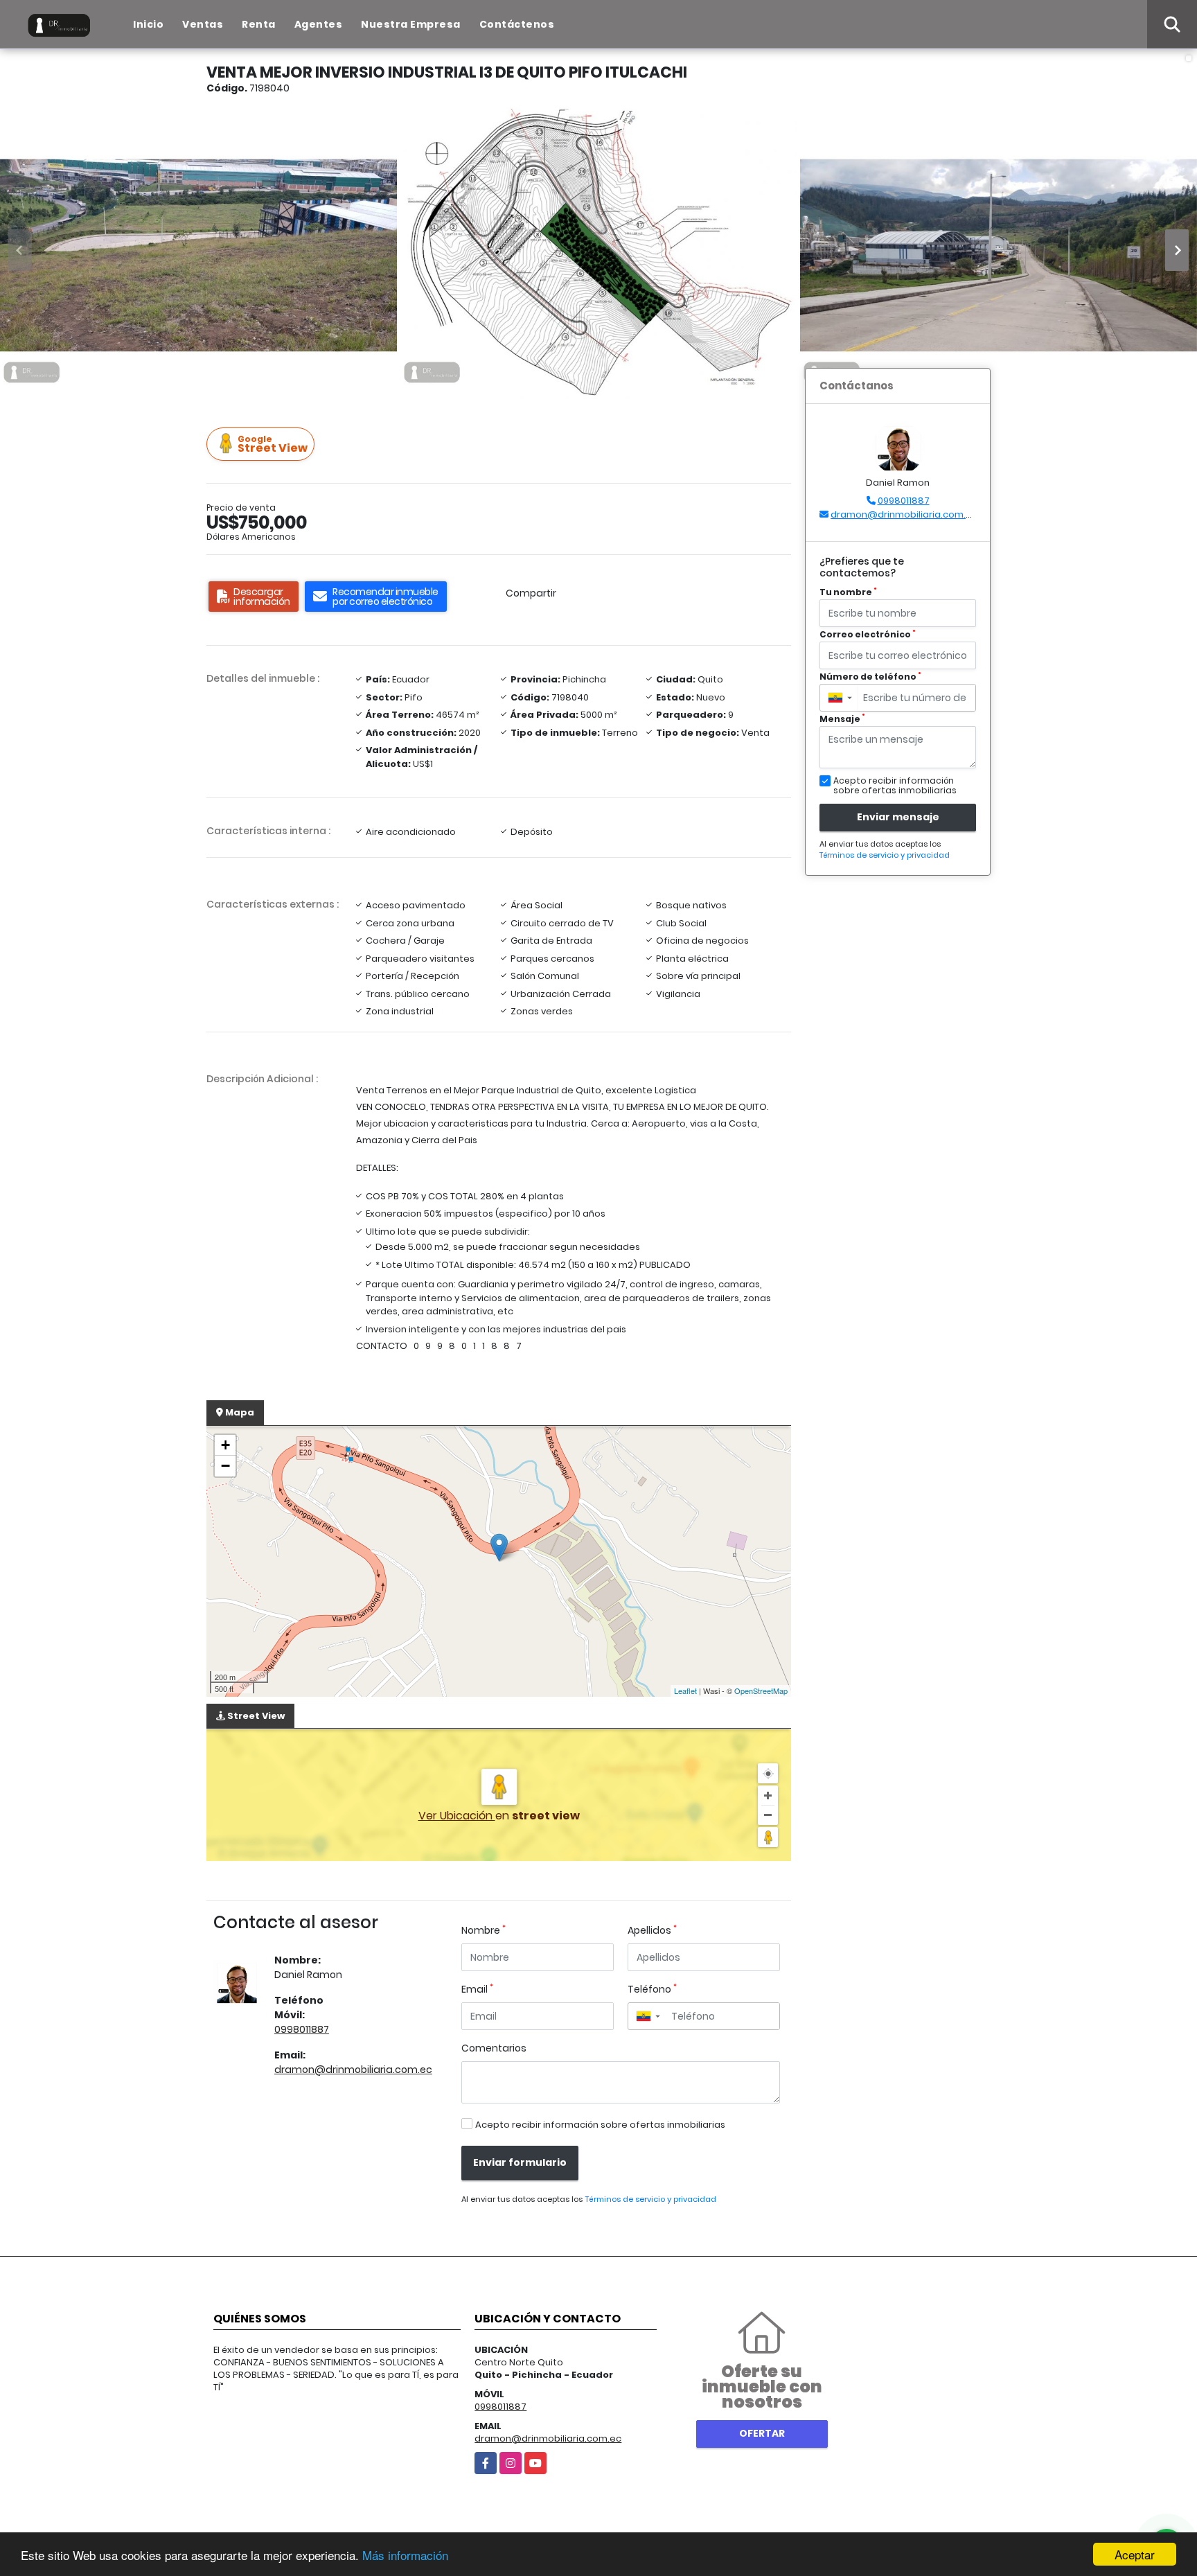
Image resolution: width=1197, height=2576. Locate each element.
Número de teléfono (870, 677)
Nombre (484, 1930)
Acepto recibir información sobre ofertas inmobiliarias (600, 2125)
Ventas (203, 24)
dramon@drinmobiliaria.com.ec (353, 2070)
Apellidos (652, 1930)
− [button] (225, 1466)
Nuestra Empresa (411, 24)
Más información (405, 2555)
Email (477, 1989)
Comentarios (494, 2048)
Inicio (148, 24)
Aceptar (1135, 2554)
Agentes (319, 24)
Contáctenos (517, 24)
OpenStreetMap (761, 1691)
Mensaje (842, 719)
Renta (259, 24)
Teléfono (652, 1989)
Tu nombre (848, 592)
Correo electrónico (868, 634)
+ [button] (225, 1445)
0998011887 (302, 2029)
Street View (273, 444)
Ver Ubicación (457, 1816)
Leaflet (685, 1691)
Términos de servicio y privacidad (650, 2199)
